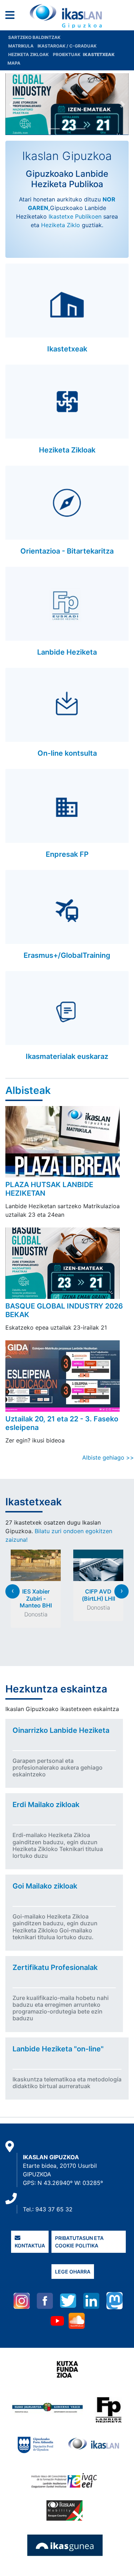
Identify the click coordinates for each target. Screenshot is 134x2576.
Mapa (14, 63)
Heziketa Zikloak (28, 54)
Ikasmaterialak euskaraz (67, 1056)
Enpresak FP (67, 854)
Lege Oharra (73, 2272)
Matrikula (21, 46)
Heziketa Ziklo (61, 225)
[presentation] (13, 1591)
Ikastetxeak (67, 349)
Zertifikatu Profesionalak (55, 1967)
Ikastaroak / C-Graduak (67, 46)
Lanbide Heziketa (67, 652)
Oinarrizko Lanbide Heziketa (61, 1730)
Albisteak (28, 1090)
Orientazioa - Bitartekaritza (67, 551)
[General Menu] (12, 17)
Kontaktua (30, 2245)
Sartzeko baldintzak (34, 37)
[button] (12, 104)
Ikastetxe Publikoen (75, 216)
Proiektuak (67, 54)
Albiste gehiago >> (108, 1457)
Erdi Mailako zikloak (46, 1805)
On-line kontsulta (67, 753)
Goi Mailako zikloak (45, 1886)
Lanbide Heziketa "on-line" (58, 2049)
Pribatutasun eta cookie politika (79, 2242)
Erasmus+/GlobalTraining (67, 955)
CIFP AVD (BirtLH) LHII (98, 1595)
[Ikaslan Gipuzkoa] (67, 16)
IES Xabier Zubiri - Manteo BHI (36, 1598)
